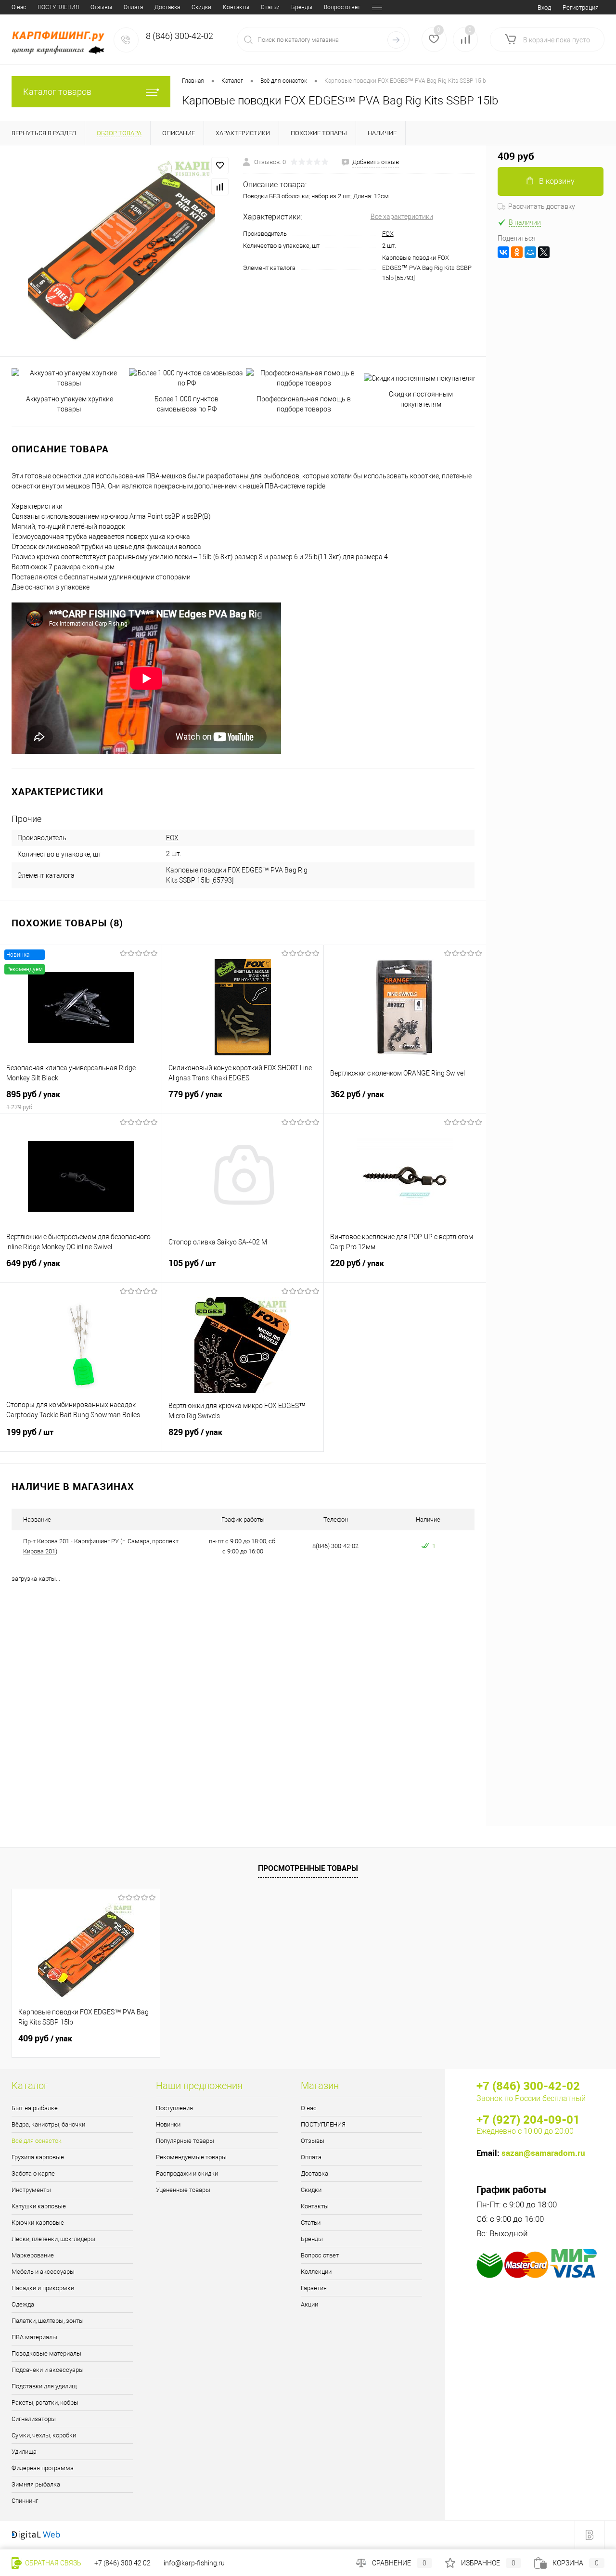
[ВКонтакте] (503, 252)
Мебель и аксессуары (43, 2272)
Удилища (24, 2452)
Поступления (174, 2108)
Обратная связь (52, 2563)
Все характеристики (402, 217)
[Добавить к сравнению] (220, 187)
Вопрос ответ (342, 7)
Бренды (302, 7)
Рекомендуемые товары (191, 2157)
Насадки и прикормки (43, 2288)
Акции (309, 2304)
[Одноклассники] (517, 252)
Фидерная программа (43, 2468)
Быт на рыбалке (35, 2108)
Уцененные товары (183, 2190)
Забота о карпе (33, 2173)
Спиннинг (25, 2501)
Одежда (23, 2304)
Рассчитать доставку (542, 206)
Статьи (270, 7)
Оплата (133, 7)
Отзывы (101, 7)
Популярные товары (185, 2141)
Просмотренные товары (308, 1868)
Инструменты (31, 2190)
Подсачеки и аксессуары (48, 2370)
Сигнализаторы (34, 2419)
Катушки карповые (39, 2206)
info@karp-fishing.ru (194, 2563)
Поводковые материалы (46, 2353)
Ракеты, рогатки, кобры (45, 2403)
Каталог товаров (57, 92)
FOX (388, 234)
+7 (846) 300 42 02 (122, 2563)
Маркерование (33, 2255)
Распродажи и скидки (187, 2173)
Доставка (167, 7)
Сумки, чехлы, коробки (44, 2435)
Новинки (168, 2124)
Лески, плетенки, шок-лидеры (53, 2239)
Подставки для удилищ (44, 2386)
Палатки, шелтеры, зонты (48, 2321)
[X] (544, 252)
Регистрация (581, 7)
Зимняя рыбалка (36, 2484)
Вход (544, 7)
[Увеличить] (122, 251)
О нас (19, 7)
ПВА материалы (34, 2337)
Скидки (201, 7)
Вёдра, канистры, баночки (48, 2124)
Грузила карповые (38, 2157)
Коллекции (316, 2272)
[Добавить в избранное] (220, 166)
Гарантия (314, 2288)
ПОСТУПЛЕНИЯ (58, 7)
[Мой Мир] (530, 252)
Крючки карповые (38, 2223)
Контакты (236, 7)
